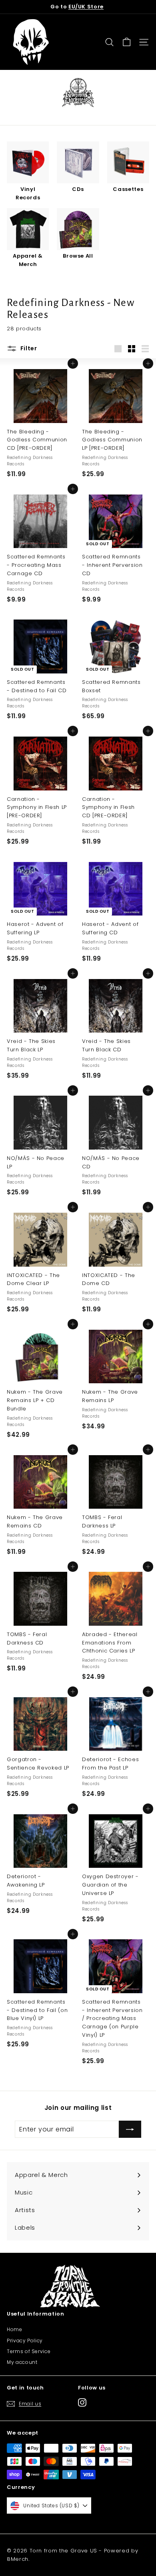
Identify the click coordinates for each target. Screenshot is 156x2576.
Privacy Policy (25, 2341)
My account (22, 2362)
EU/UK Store (86, 7)
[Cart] (127, 42)
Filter (28, 348)
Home (15, 2329)
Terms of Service (29, 2351)
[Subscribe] (130, 2129)
